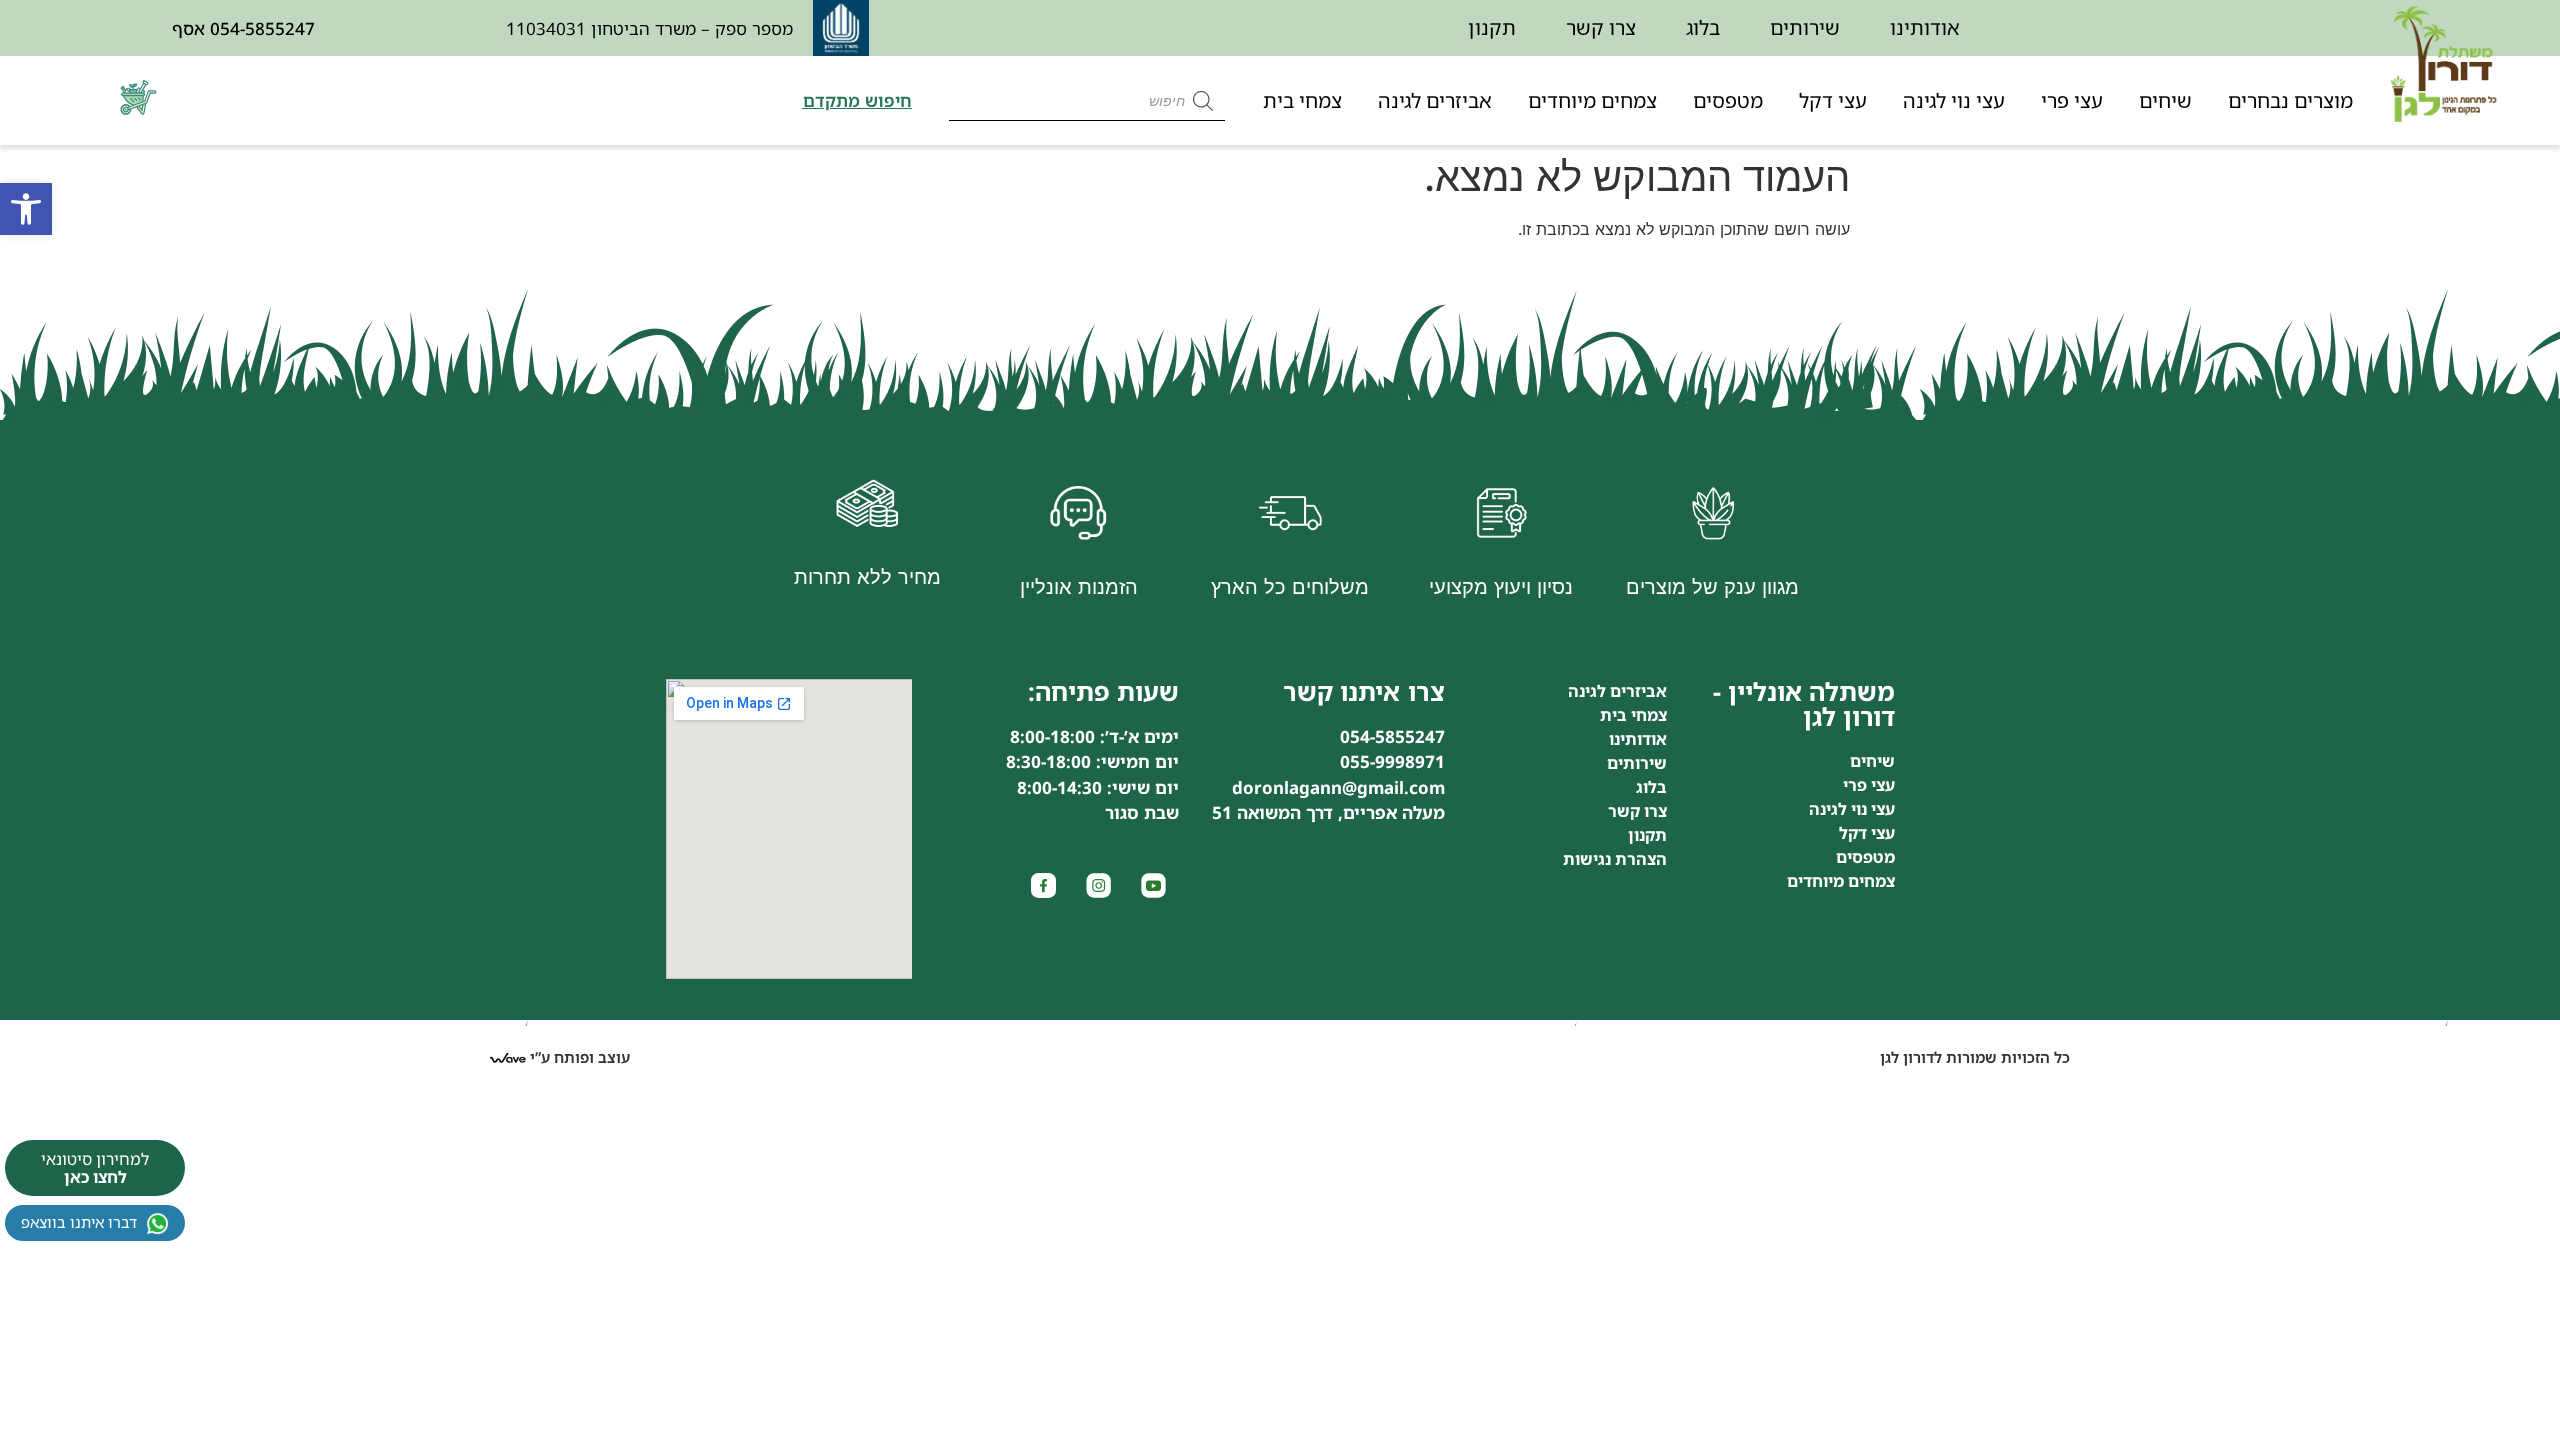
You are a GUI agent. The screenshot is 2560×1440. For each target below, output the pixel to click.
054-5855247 (262, 28)
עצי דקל (1833, 100)
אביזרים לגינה (1435, 100)
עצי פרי (2072, 100)
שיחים (2165, 100)
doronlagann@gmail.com (1338, 787)
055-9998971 (1392, 761)
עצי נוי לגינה (1954, 100)
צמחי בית (1302, 100)
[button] (26, 209)
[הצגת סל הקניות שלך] (141, 109)
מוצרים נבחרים (2290, 100)
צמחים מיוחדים (1592, 100)
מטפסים (1728, 100)
